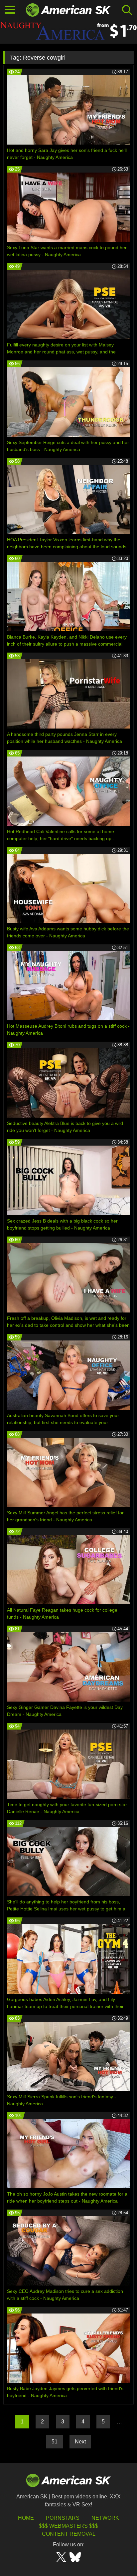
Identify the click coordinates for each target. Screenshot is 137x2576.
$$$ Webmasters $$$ (68, 2526)
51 (55, 2442)
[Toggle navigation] (10, 10)
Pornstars (63, 2518)
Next (80, 2442)
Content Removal (69, 2534)
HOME (26, 2518)
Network (105, 2518)
